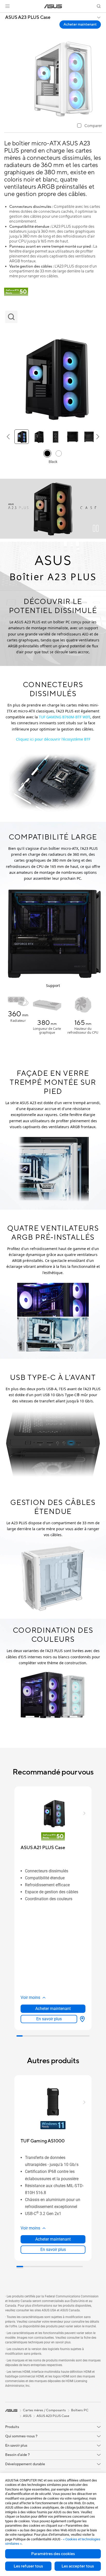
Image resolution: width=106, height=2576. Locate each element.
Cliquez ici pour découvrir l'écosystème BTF (53, 739)
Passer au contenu (3, 16)
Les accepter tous (78, 2566)
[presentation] (82, 2019)
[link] (53, 6)
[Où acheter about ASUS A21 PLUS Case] (81, 2019)
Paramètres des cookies (53, 2554)
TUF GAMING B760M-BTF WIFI (65, 717)
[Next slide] (99, 1702)
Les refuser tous (28, 2566)
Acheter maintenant (80, 24)
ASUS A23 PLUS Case (28, 18)
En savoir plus (49, 2019)
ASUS (27, 2416)
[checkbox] (90, 126)
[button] (7, 6)
